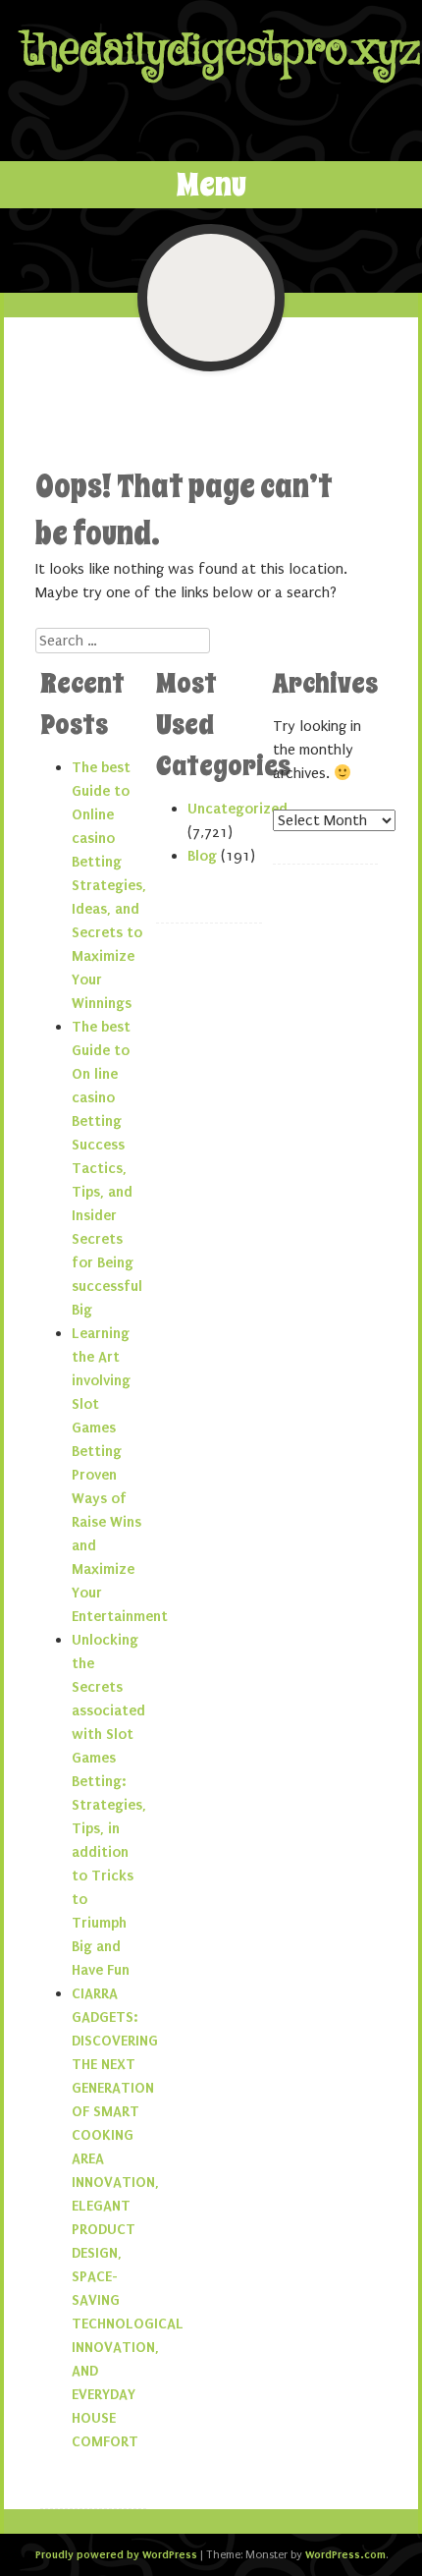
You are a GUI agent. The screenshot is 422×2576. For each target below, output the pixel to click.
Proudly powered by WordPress (116, 2554)
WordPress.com (345, 2554)
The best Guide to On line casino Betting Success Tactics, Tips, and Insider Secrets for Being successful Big (107, 1168)
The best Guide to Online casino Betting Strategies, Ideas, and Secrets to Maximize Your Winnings (109, 885)
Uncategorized (237, 809)
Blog (202, 856)
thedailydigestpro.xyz (221, 51)
